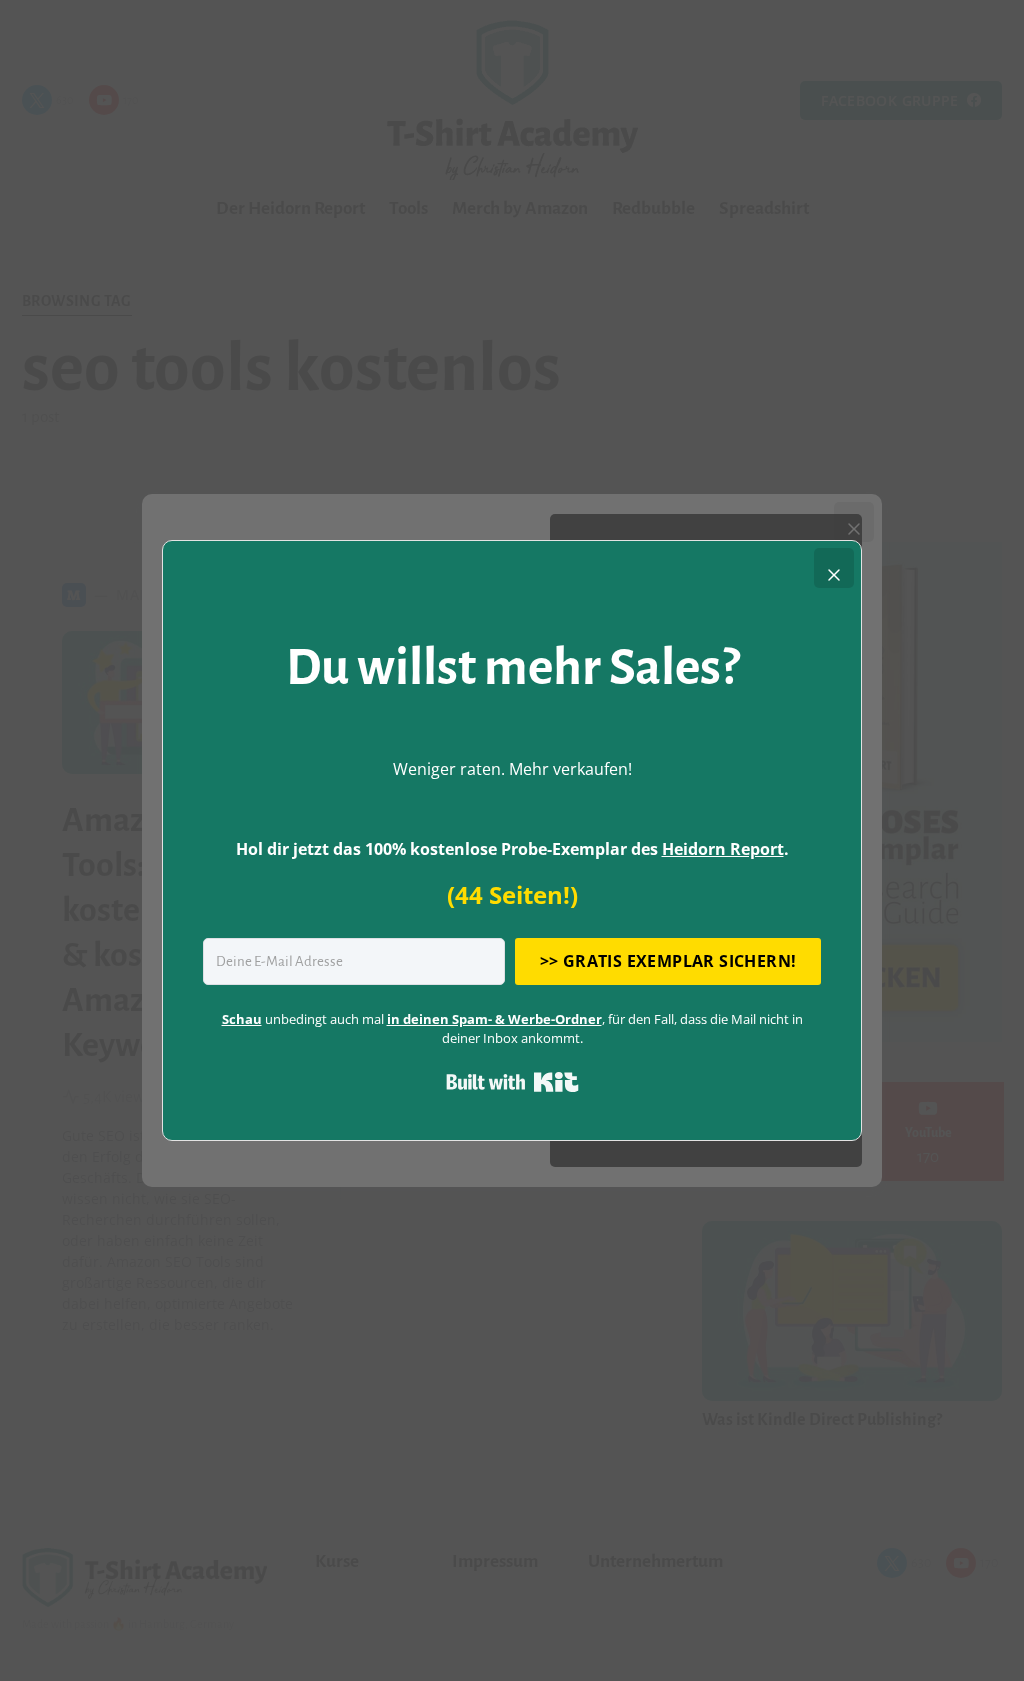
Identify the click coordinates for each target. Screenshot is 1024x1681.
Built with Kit (512, 1082)
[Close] (834, 568)
